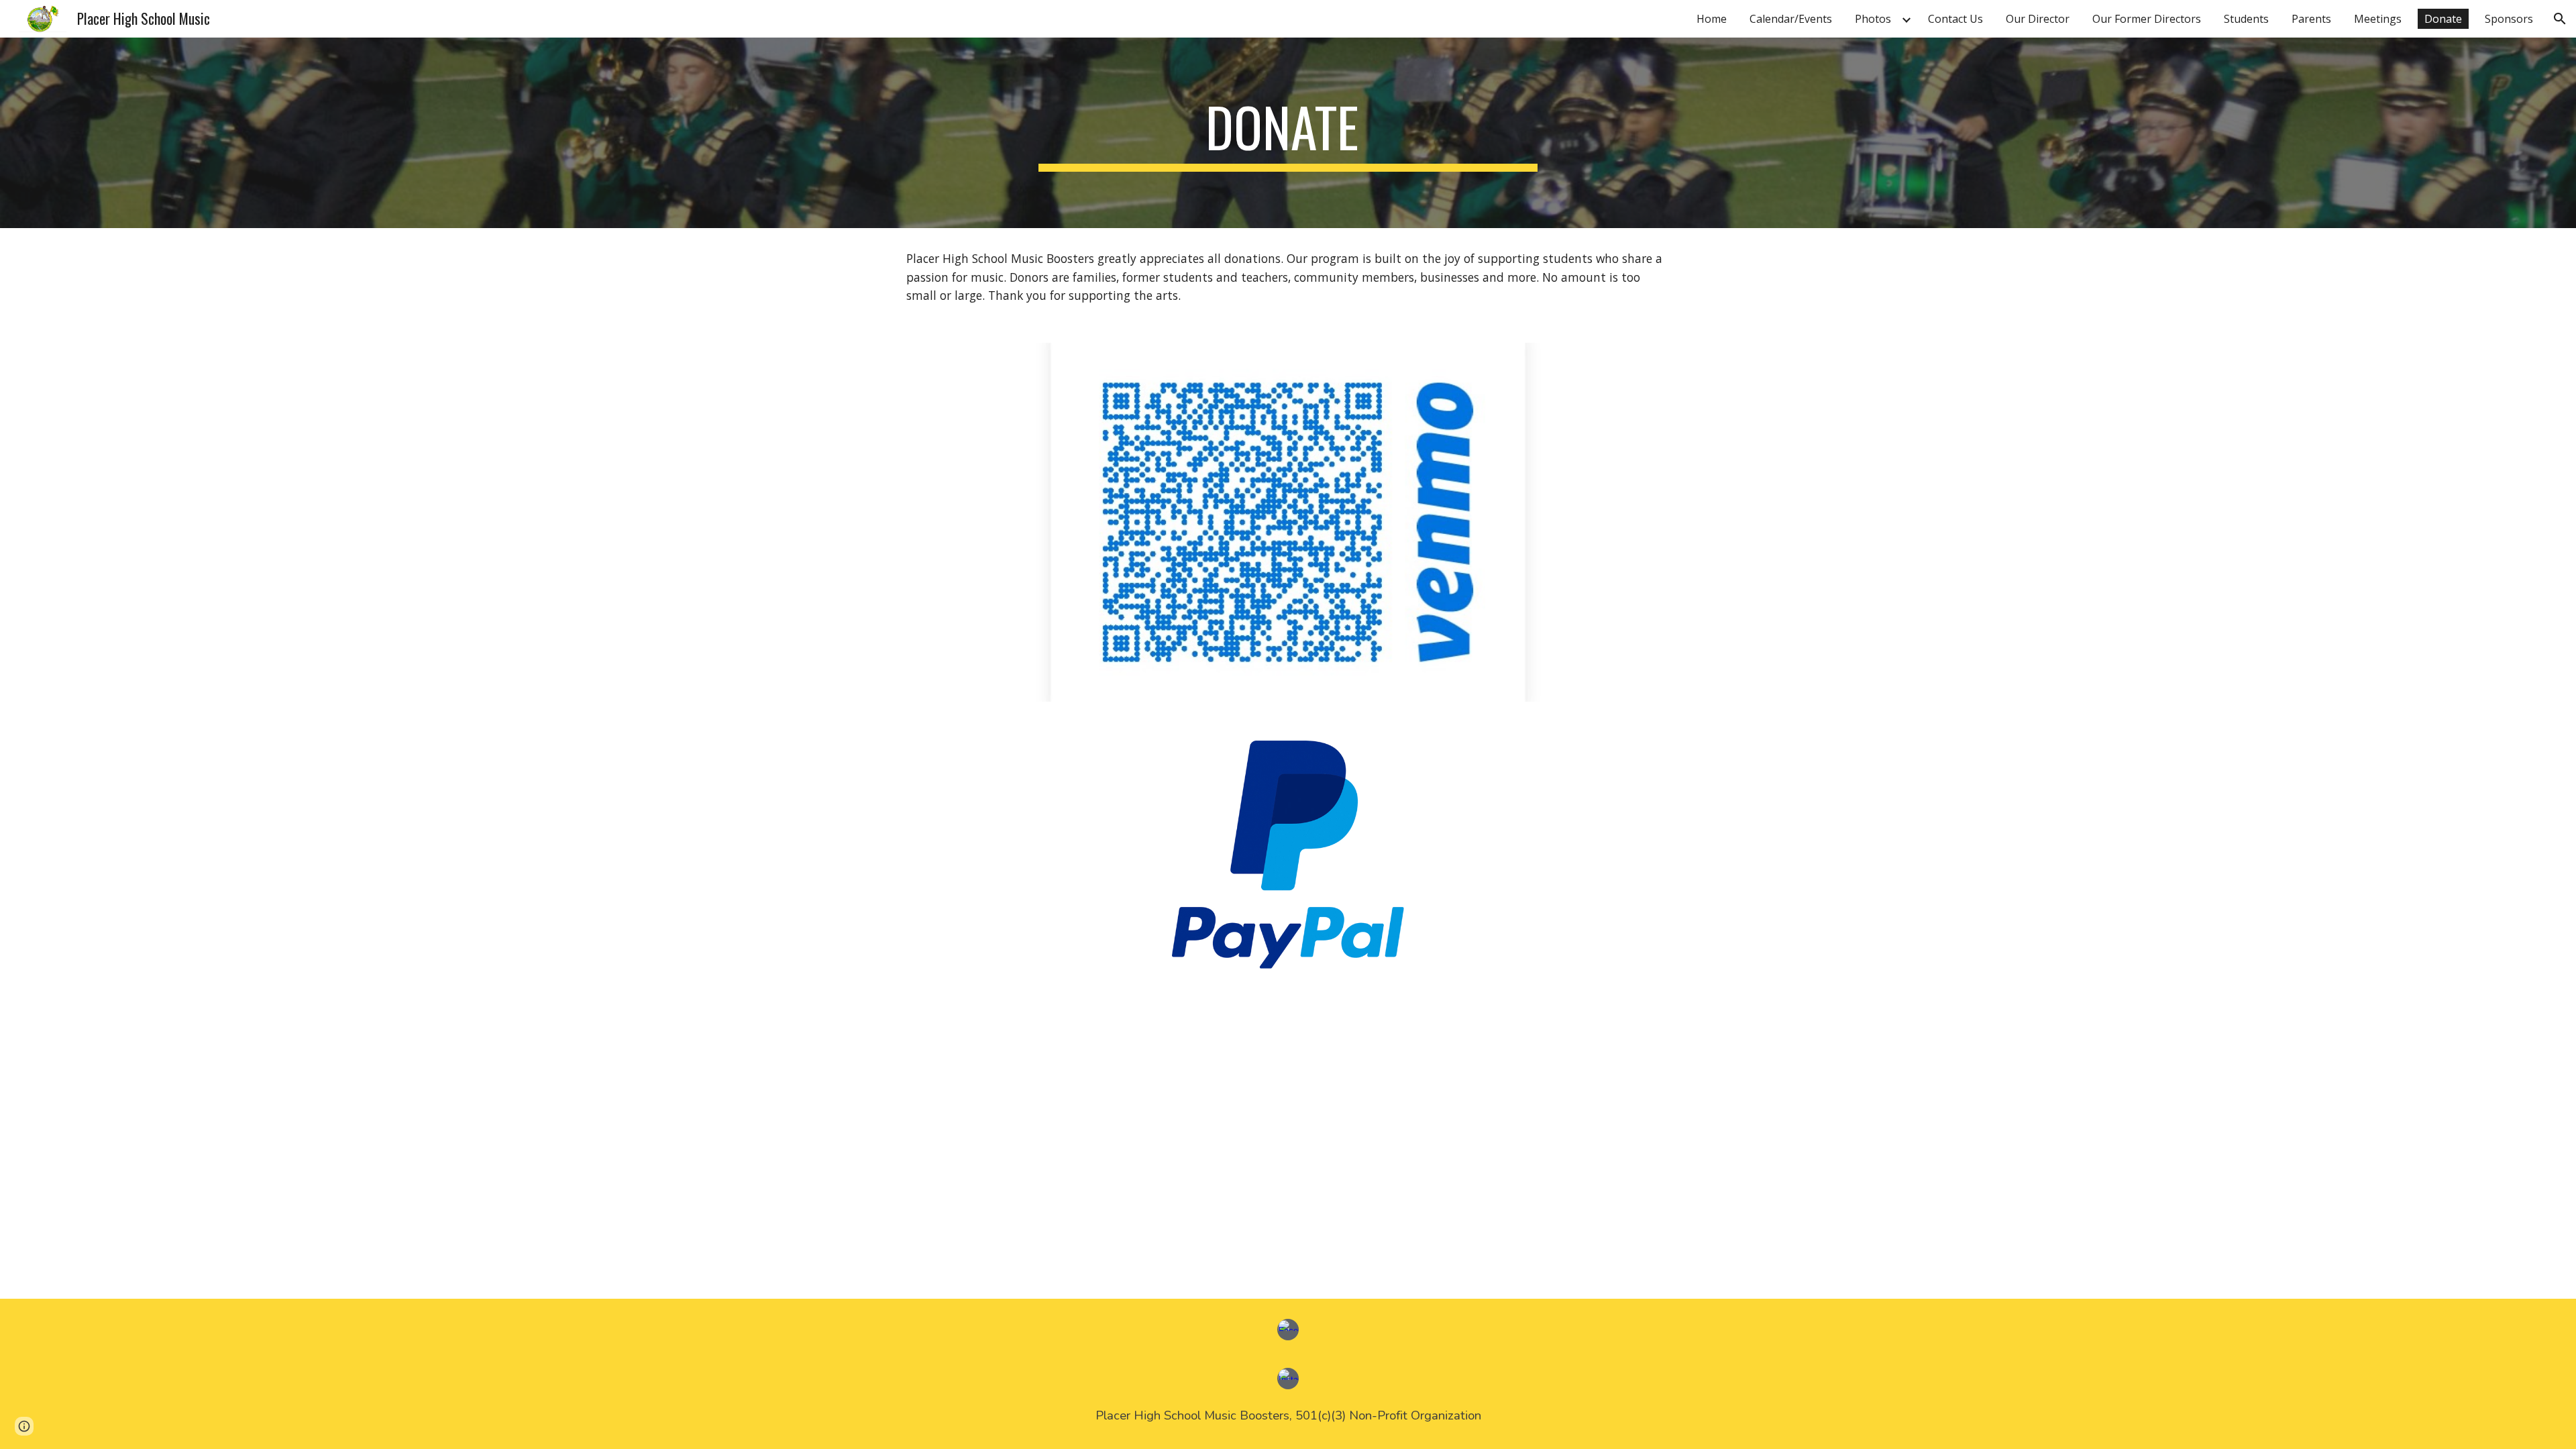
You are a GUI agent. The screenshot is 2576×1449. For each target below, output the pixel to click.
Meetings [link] (2378, 19)
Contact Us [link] (1955, 19)
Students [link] (2246, 19)
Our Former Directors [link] (2147, 19)
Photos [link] (1873, 19)
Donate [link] (2443, 19)
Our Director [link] (2038, 19)
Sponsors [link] (2509, 19)
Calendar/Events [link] (1791, 19)
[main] (1288, 133)
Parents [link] (2311, 19)
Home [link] (1712, 19)
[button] (2560, 19)
